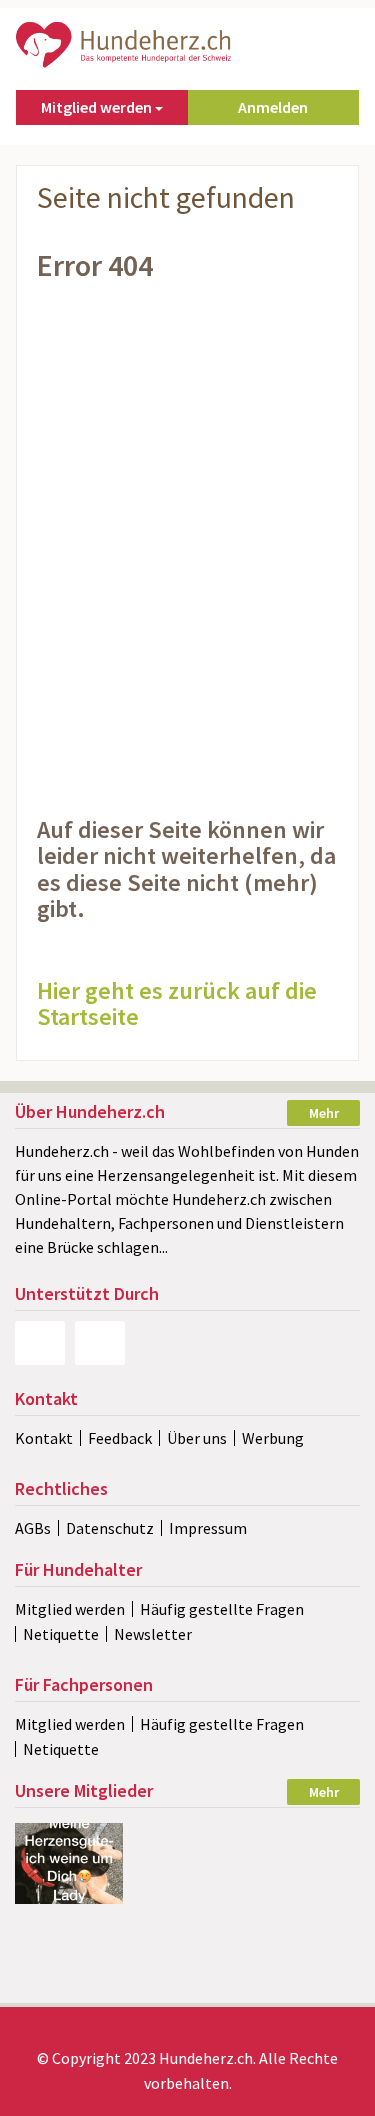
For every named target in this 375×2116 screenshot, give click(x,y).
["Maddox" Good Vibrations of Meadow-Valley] (305, 1835)
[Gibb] (69, 1975)
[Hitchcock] (187, 1870)
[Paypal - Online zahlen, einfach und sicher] (40, 1343)
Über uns (197, 1438)
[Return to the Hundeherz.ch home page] (125, 43)
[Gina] (187, 1975)
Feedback (120, 1438)
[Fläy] (187, 1835)
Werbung (273, 1438)
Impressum (208, 1528)
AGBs (33, 1528)
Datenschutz (110, 1528)
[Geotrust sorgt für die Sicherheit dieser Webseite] (100, 1343)
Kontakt (44, 1438)
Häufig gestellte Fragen (222, 1609)
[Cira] (69, 1940)
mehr (324, 1113)
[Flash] (305, 1940)
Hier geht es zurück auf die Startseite (177, 1003)
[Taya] (187, 1905)
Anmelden (273, 107)
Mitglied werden (70, 1609)
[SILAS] (305, 1870)
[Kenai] (305, 1905)
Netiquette (61, 1634)
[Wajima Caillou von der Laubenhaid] (187, 1940)
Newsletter (153, 1634)
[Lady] (69, 1863)
